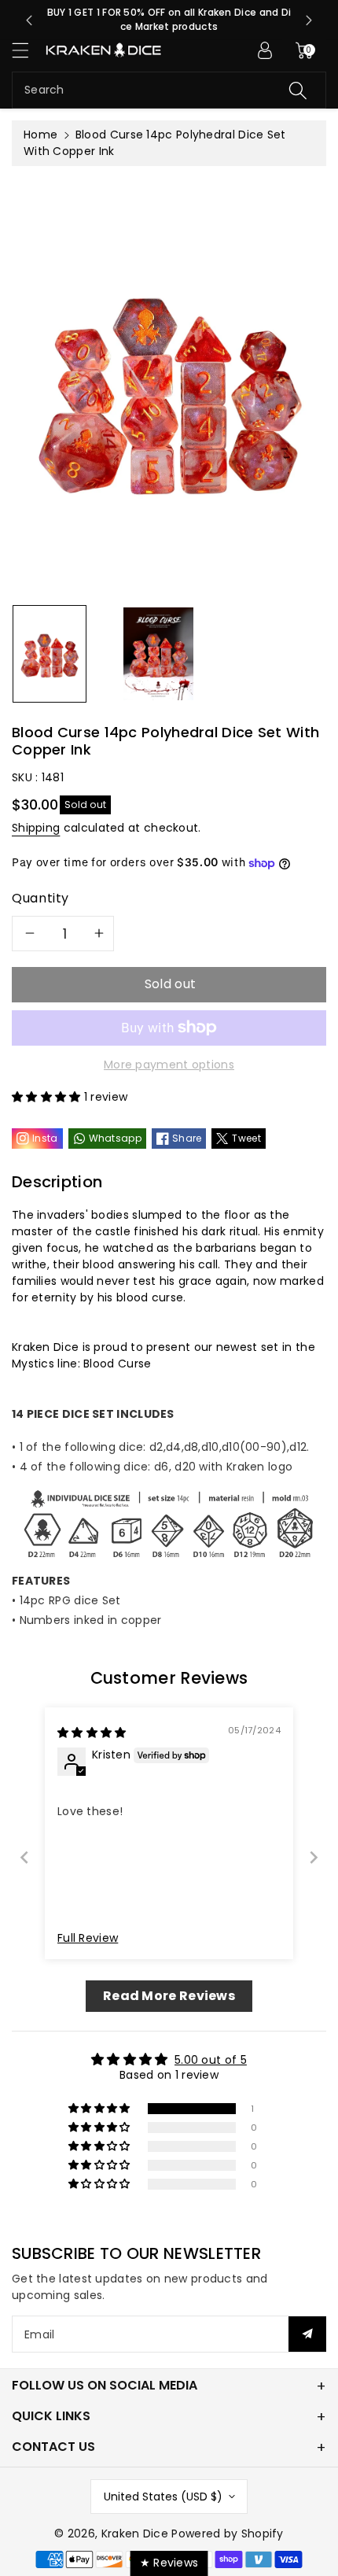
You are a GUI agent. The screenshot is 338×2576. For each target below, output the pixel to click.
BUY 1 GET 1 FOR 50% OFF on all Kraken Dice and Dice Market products (169, 19)
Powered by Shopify (227, 2534)
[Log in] (265, 50)
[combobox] (169, 90)
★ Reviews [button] (169, 2563)
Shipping (36, 828)
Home (40, 135)
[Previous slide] (29, 20)
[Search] (298, 90)
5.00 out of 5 (211, 2060)
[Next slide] (309, 20)
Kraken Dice (135, 2534)
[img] (92, 1733)
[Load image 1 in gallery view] (50, 654)
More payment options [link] (169, 1065)
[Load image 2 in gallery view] (158, 654)
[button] (28, 50)
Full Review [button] (88, 1938)
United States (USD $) (163, 2497)
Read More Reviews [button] (169, 1996)
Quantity (40, 898)
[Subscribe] (307, 2334)
